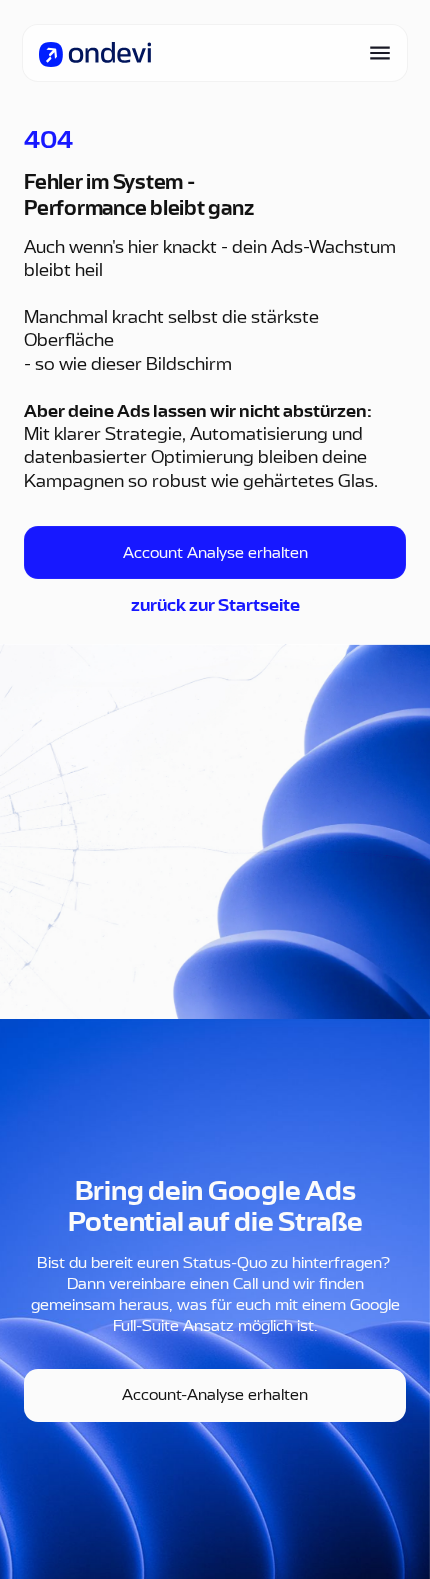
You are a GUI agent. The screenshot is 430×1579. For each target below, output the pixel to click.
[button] (374, 53)
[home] (95, 53)
